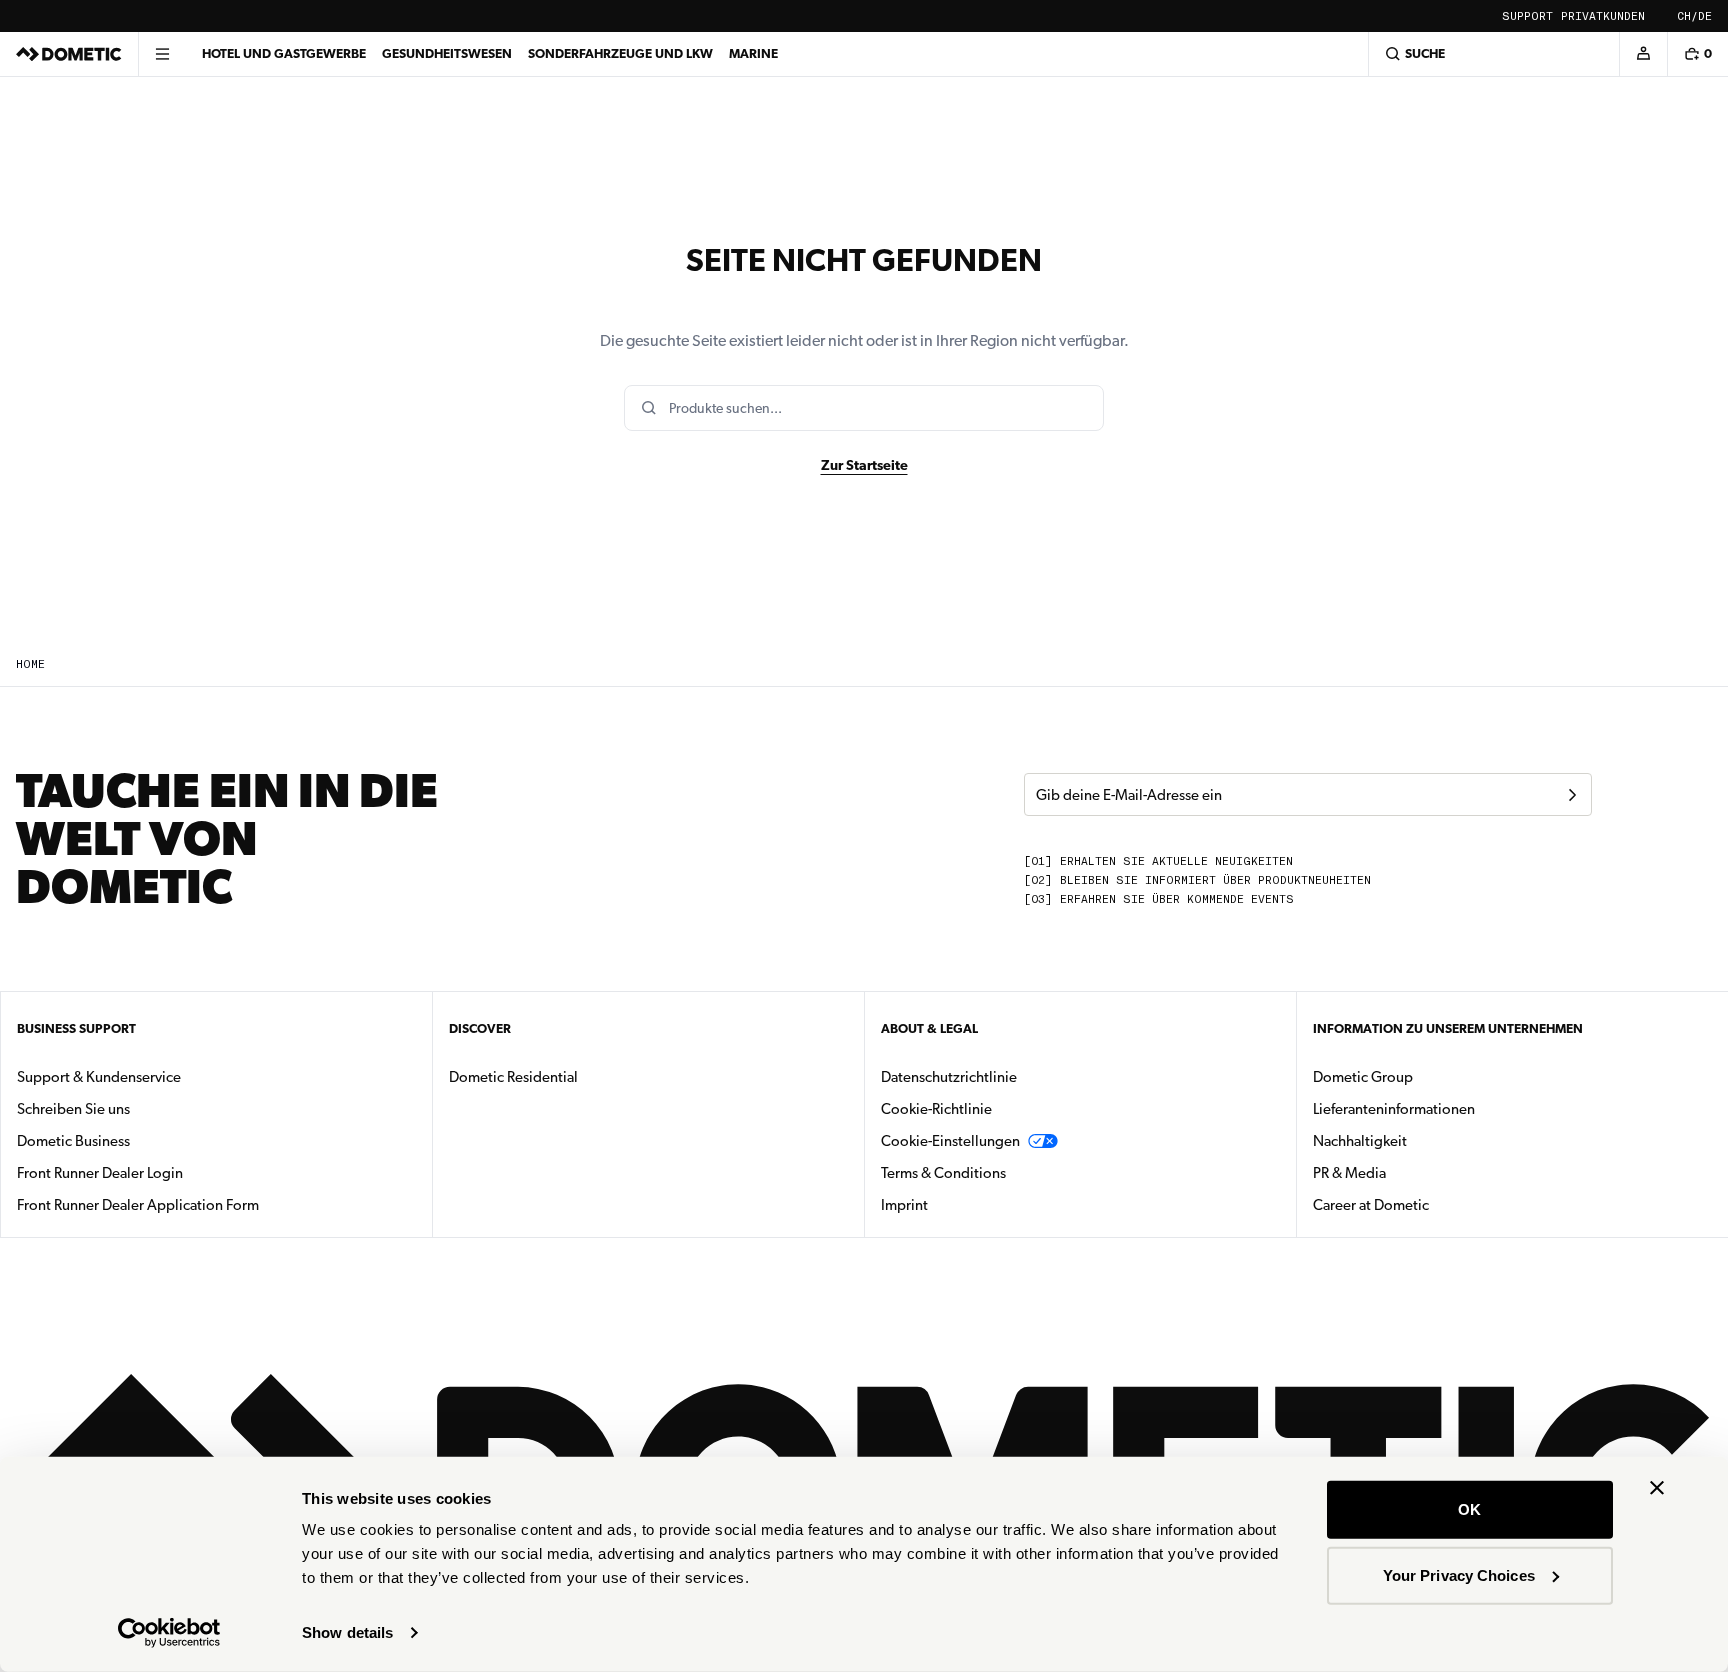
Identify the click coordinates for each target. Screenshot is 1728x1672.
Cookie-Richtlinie (936, 1109)
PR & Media (1412, 1172)
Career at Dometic (1434, 1204)
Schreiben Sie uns (73, 1109)
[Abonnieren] (1572, 795)
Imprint (904, 1205)
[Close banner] (1657, 1488)
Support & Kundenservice (99, 1077)
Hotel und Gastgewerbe (284, 53)
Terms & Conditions (943, 1173)
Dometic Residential (576, 1076)
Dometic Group (1426, 1076)
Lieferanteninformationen (1394, 1109)
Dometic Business (136, 1140)
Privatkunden (1603, 16)
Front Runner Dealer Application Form (138, 1205)
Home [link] (30, 664)
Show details (347, 1632)
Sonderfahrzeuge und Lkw (620, 53)
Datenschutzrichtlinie (949, 1077)
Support (1527, 16)
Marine (753, 53)
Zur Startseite (864, 465)
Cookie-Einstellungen (950, 1141)
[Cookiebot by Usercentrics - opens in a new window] (169, 1633)
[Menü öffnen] (162, 54)
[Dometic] (69, 54)
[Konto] (1643, 54)
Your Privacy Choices (1459, 1574)
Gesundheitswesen (447, 53)
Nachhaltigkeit (1360, 1141)
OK (1469, 1509)
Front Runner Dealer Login (100, 1173)
